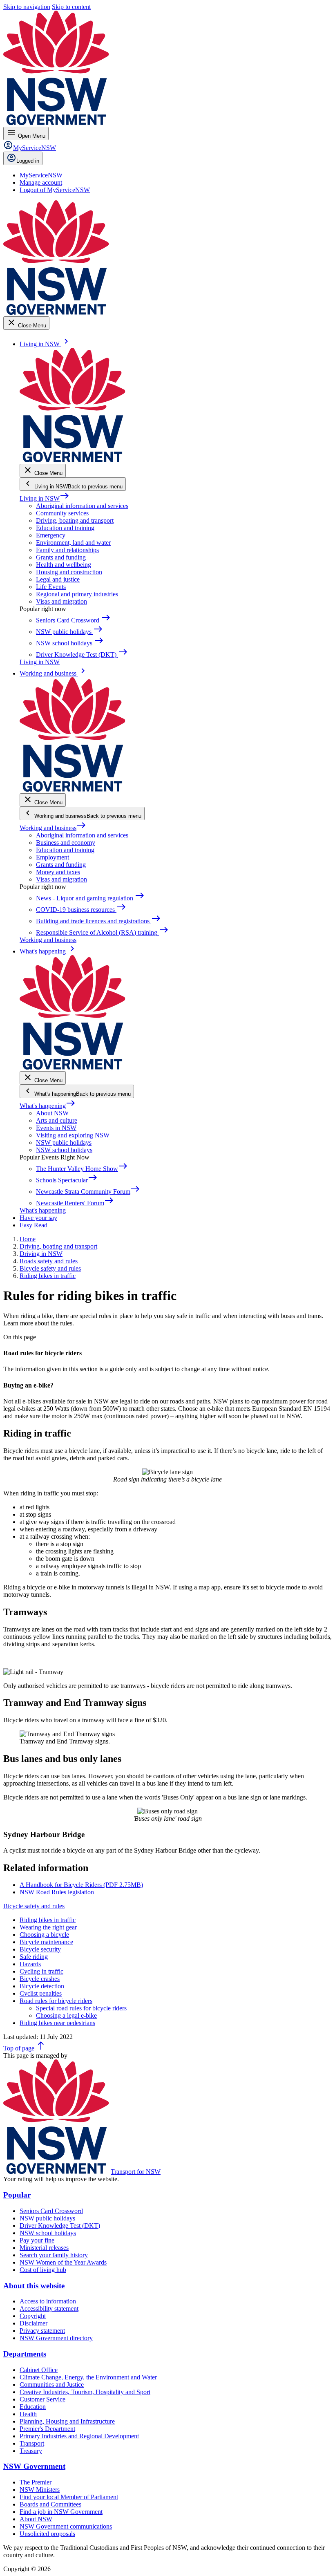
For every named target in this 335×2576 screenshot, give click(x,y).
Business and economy (66, 843)
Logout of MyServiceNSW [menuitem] (55, 190)
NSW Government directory (56, 2338)
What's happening (48, 1106)
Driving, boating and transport (75, 520)
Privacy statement (42, 2331)
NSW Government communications (66, 2526)
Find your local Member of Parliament (69, 2497)
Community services (62, 513)
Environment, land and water (73, 543)
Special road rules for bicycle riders (81, 2008)
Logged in (28, 161)
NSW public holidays (64, 1143)
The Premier (36, 2482)
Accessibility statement (49, 2309)
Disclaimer (33, 2323)
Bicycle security (40, 1949)
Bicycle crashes (40, 1979)
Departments (25, 2354)
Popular (17, 2195)
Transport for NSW (136, 2172)
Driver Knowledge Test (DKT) (60, 2226)
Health (28, 2414)
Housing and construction (69, 572)
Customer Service (42, 2399)
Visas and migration (61, 601)
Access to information (48, 2301)
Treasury (31, 2451)
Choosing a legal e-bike (66, 2015)
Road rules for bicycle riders (56, 2001)
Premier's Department (47, 2429)
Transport (32, 2443)
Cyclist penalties (41, 1993)
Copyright (33, 2316)
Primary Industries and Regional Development (79, 2436)
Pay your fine (37, 2240)
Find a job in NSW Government (61, 2512)
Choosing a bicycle (44, 1935)
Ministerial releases (44, 2248)
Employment (52, 857)
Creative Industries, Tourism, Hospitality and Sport (85, 2392)
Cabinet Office (39, 2370)
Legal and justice (58, 579)
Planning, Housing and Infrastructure (67, 2421)
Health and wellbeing (64, 565)
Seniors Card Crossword (51, 2211)
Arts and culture (57, 1120)
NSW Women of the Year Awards (63, 2262)
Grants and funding (61, 557)
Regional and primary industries (77, 594)
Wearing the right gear (48, 1927)
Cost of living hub (43, 2270)
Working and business (53, 828)
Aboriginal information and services (82, 506)
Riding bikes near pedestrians (57, 2023)
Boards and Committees (50, 2504)
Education (33, 2407)
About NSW (52, 1113)
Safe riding (34, 1957)
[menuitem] (41, 175)
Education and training (65, 528)
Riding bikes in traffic (48, 1920)
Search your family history (54, 2255)
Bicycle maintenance (46, 1942)
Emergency (51, 535)
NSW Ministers (40, 2490)
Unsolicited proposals (47, 2534)
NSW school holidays (64, 1150)
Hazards (30, 1964)
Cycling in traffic (41, 1971)
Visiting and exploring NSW (73, 1135)
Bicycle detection (42, 1986)
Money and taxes (58, 872)
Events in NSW (56, 1128)
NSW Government (34, 2466)
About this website (34, 2286)
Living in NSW (45, 498)
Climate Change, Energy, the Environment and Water (88, 2377)
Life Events (51, 587)
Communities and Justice (52, 2385)
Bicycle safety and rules (34, 1906)
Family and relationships (67, 550)
